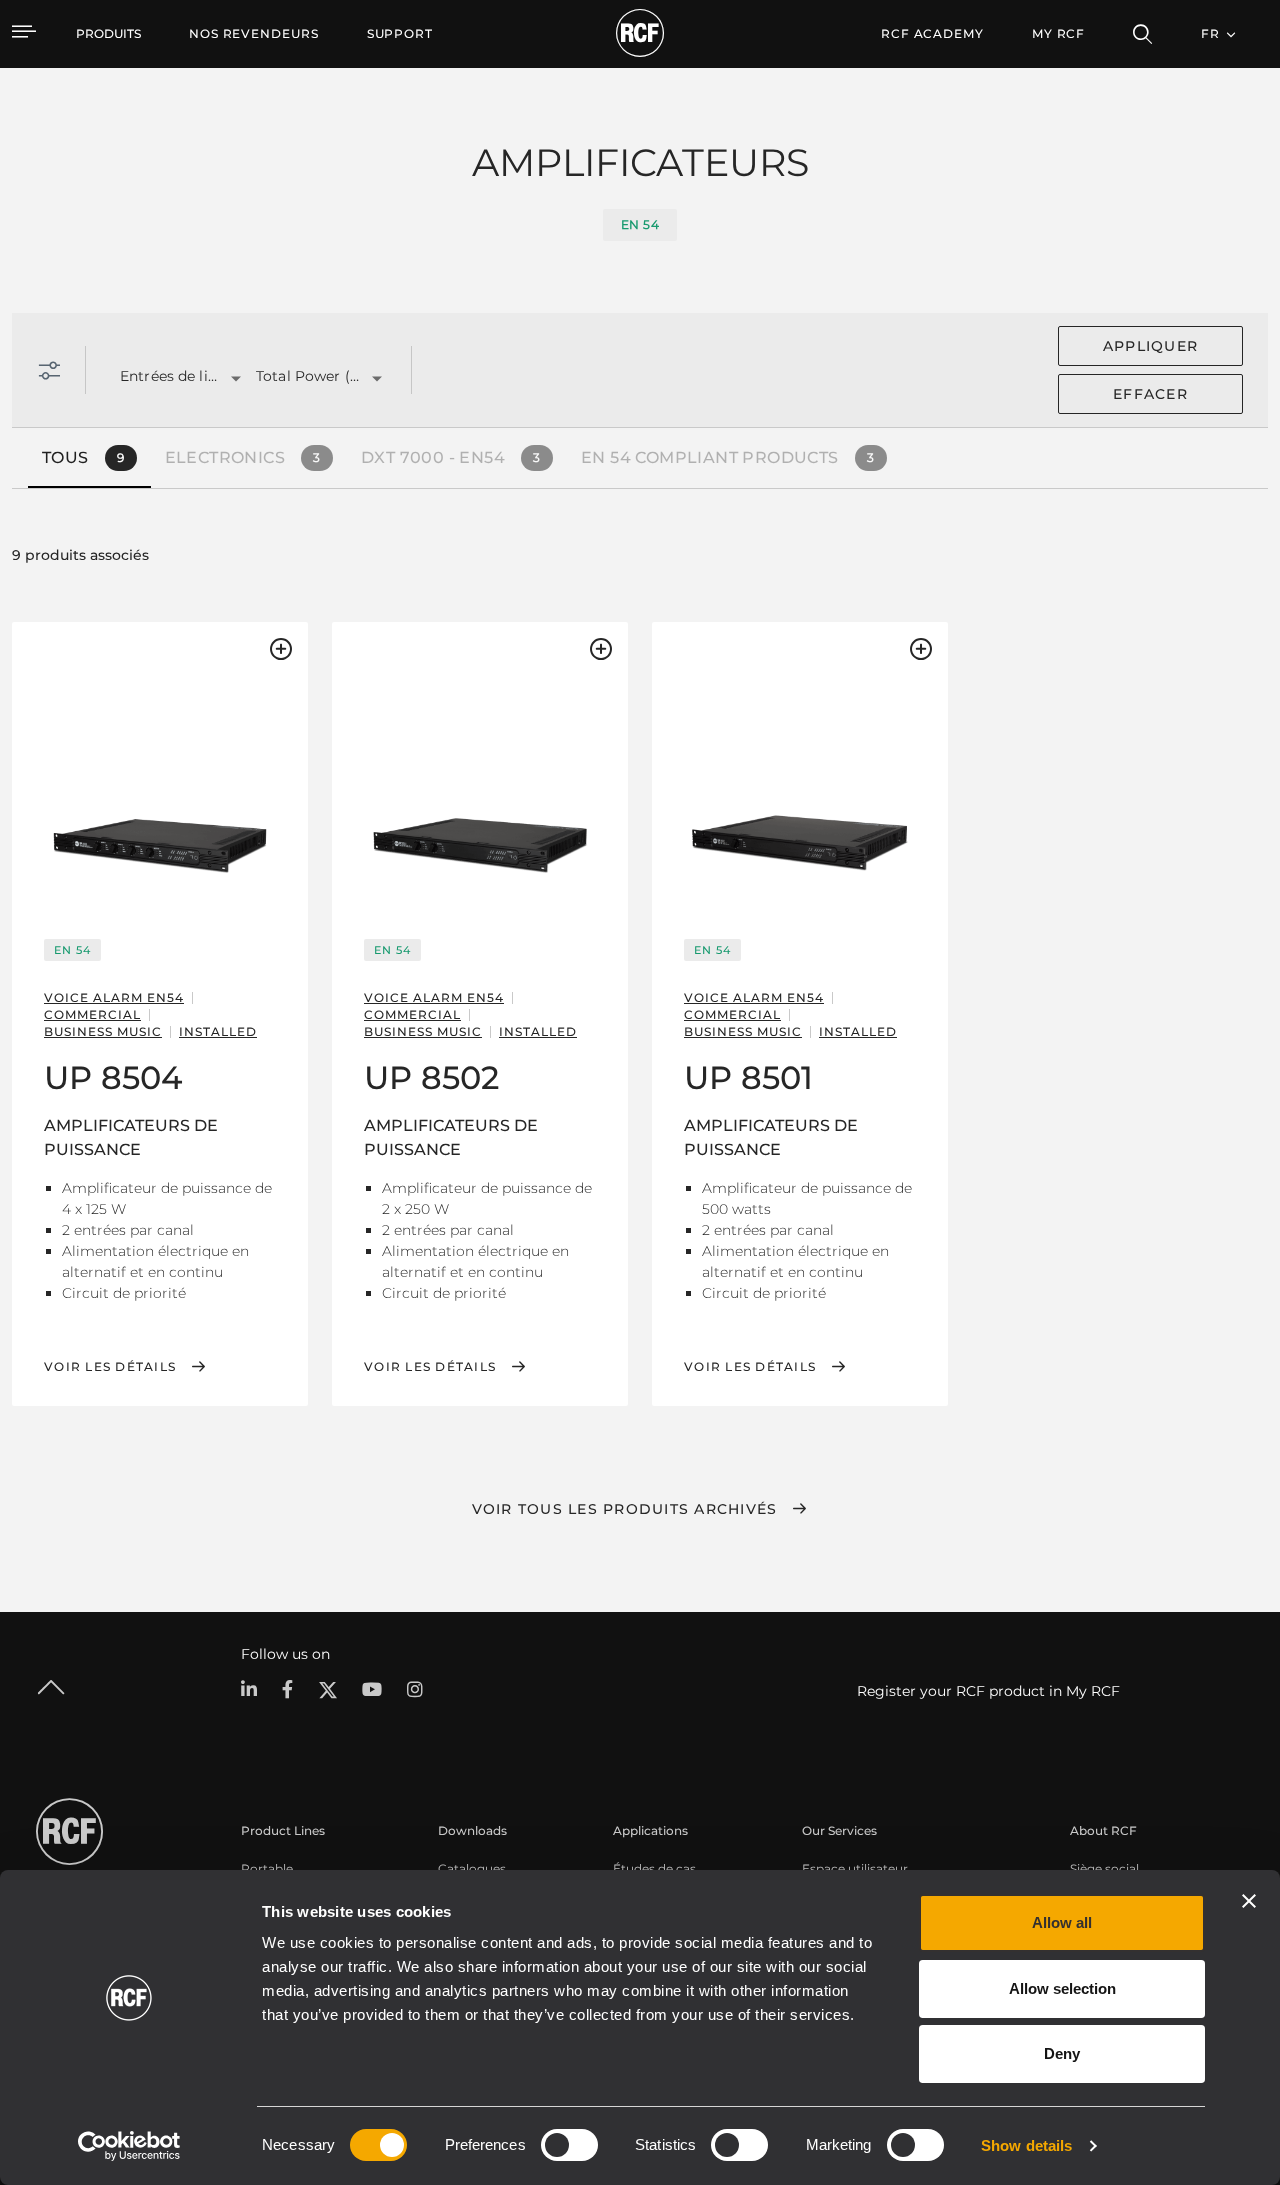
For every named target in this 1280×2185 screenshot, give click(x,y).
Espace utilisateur (855, 1868)
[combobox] (163, 377)
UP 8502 (431, 1077)
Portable (267, 1868)
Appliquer (1150, 346)
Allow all (1062, 1922)
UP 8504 (113, 1077)
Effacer (1150, 394)
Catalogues (472, 1868)
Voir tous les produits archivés (625, 1509)
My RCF (1058, 33)
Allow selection (1062, 1988)
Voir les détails (110, 1367)
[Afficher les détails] (160, 775)
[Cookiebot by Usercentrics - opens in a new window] (129, 2146)
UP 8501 (748, 1077)
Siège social (1104, 1868)
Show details (1026, 2145)
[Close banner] (1249, 1901)
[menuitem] (254, 34)
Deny (1062, 2053)
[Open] (236, 379)
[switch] (569, 2145)
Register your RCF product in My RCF (988, 1691)
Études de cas (654, 1868)
